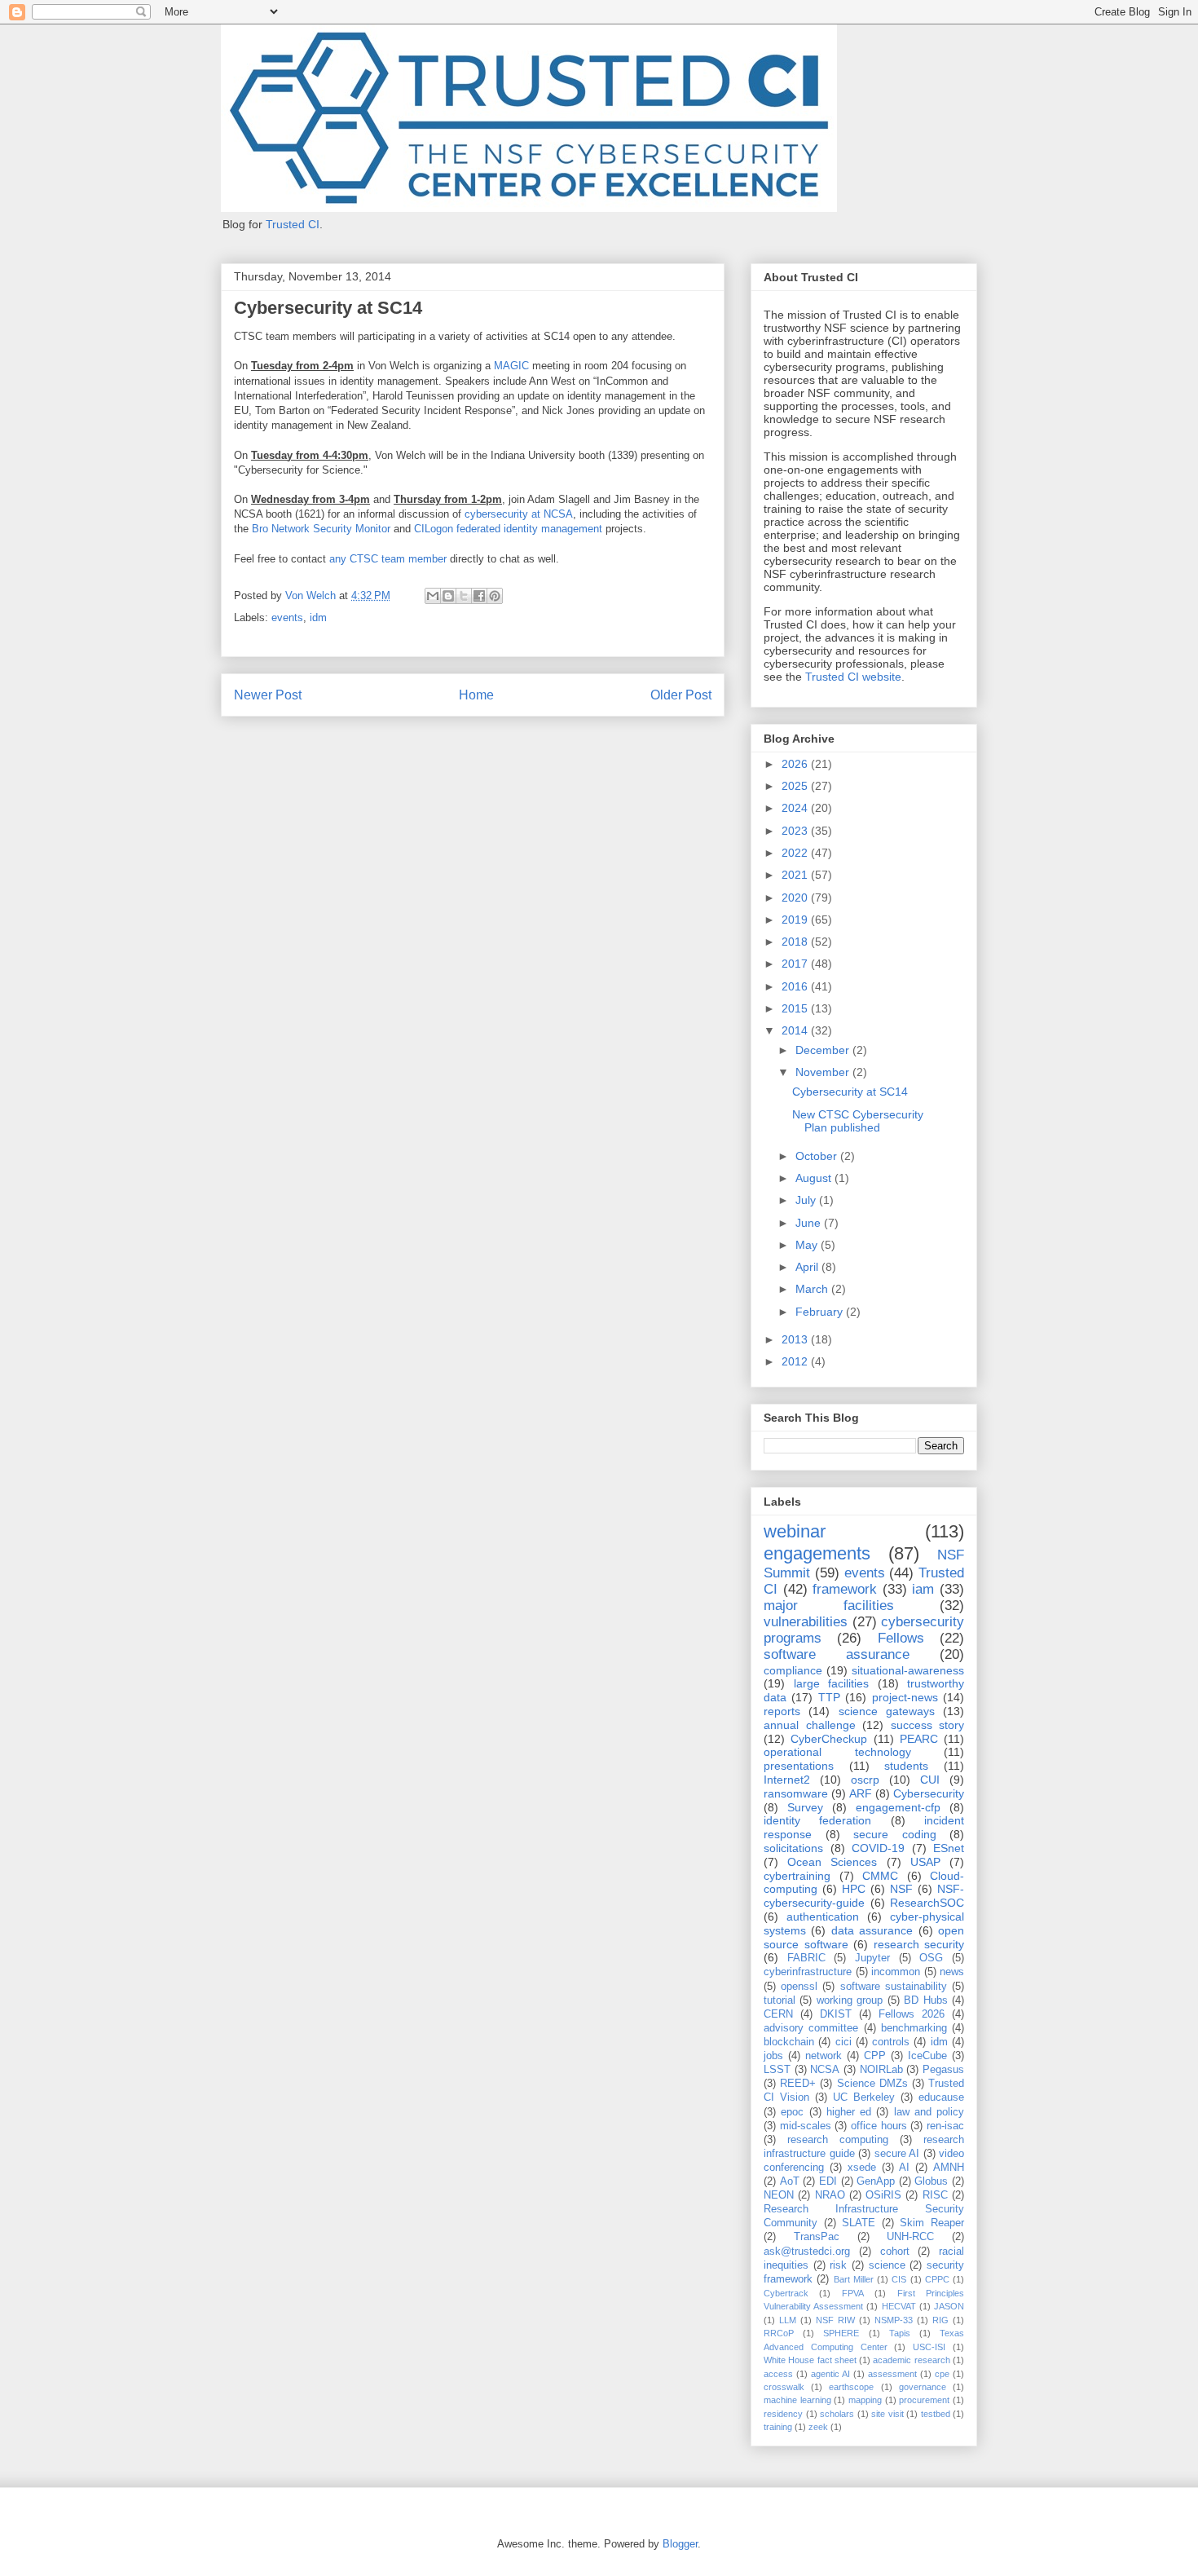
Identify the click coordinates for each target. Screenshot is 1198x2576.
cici (843, 2042)
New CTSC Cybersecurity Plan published (858, 1121)
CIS (899, 2279)
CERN (778, 2014)
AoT (790, 2181)
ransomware (796, 1793)
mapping (865, 2400)
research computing (838, 2140)
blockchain (789, 2042)
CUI (930, 1780)
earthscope (851, 2387)
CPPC (937, 2279)
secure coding (895, 1834)
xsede (862, 2168)
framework (845, 1589)
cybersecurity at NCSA (519, 514)
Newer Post (268, 695)
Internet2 (787, 1780)
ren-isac (945, 2126)
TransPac (817, 2237)
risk (838, 2265)
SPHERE (841, 2333)
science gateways (887, 1711)
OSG (931, 1958)
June (810, 1223)
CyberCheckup (829, 1739)
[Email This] (433, 596)
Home (476, 695)
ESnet (949, 1848)
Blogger (680, 2544)
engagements (817, 1553)
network (824, 2056)
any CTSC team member (388, 559)
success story (928, 1725)
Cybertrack (786, 2293)
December (824, 1050)
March (813, 1289)
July (807, 1200)
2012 (796, 1361)
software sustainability (894, 1987)
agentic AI (830, 2374)
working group (850, 2000)
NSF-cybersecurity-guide (864, 1896)
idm (318, 618)
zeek (818, 2427)
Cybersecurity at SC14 (850, 1092)
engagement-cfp (898, 1807)
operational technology (837, 1752)
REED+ (798, 2084)
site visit (887, 2414)
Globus (931, 2181)
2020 (796, 898)
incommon (896, 1972)
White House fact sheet (810, 2360)
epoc (792, 2112)
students (906, 1766)
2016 (796, 986)
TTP (829, 1697)
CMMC (880, 1876)
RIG (940, 2320)
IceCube (927, 2056)
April (808, 1267)
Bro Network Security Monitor (321, 529)
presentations (799, 1766)
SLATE (859, 2223)
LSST (777, 2070)
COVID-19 (878, 1848)
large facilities (832, 1683)
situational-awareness (908, 1670)
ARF (861, 1793)
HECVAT (899, 2306)
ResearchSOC (927, 1903)
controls (891, 2042)
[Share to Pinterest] (495, 596)
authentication (823, 1917)
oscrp (865, 1780)
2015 (796, 1008)
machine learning (797, 2400)
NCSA (825, 2070)
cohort (895, 2252)
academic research (911, 2360)
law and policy (929, 2112)
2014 (796, 1030)
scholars (837, 2414)
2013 (796, 1339)
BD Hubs (925, 2000)
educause (941, 2097)
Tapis (900, 2333)
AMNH (949, 2168)
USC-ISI (929, 2347)
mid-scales (806, 2126)
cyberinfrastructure (808, 1972)
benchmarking (914, 2028)
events (287, 618)
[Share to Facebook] (479, 596)
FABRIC (806, 1958)
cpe (942, 2374)
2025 (796, 786)
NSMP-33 (894, 2320)
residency (783, 2414)
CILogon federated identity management (508, 529)
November (824, 1072)
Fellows (901, 1638)
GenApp (876, 2181)
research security (919, 1944)
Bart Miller (854, 2279)
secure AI (897, 2154)
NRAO (830, 2195)
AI (904, 2168)
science (887, 2265)
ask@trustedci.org (807, 2252)
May (808, 1245)
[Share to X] (464, 596)
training (778, 2427)
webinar (795, 1531)
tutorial (780, 2000)
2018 (796, 942)
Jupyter (872, 1958)
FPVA (853, 2293)
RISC (935, 2195)
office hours (879, 2126)
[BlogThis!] (448, 596)
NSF (901, 1889)
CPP (875, 2056)
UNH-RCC (910, 2237)
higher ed (849, 2112)
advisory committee (811, 2028)
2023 (796, 831)
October (818, 1156)
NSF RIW (835, 2320)
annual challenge (810, 1725)
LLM (788, 2320)
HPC (854, 1889)
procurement (924, 2400)
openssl (799, 1987)
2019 (796, 920)
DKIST (836, 2014)
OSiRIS (883, 2195)
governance (923, 2387)
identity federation (817, 1820)
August (815, 1178)
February (821, 1312)
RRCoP (779, 2333)
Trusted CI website (853, 677)
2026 (796, 764)
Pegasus (943, 2070)
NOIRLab (881, 2070)
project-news (905, 1697)
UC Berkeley (864, 2097)
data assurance (872, 1930)
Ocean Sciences (832, 1862)
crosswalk (784, 2387)
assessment (892, 2374)
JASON (949, 2306)
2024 (796, 808)
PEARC (919, 1739)
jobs (773, 2056)
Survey (805, 1807)
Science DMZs (872, 2084)
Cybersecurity (929, 1793)
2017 (796, 964)
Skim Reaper (932, 2223)
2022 (796, 853)
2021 (796, 875)
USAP (925, 1862)
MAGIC (511, 366)
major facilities (829, 1606)
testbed (936, 2414)
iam (923, 1589)
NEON (779, 2195)
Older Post (681, 695)
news (952, 1972)
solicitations (793, 1848)
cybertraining (797, 1876)
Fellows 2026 (912, 2014)
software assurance (837, 1654)
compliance (793, 1670)
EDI (828, 2181)
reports (782, 1711)
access (778, 2374)
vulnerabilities (806, 1622)
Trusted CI (293, 224)
